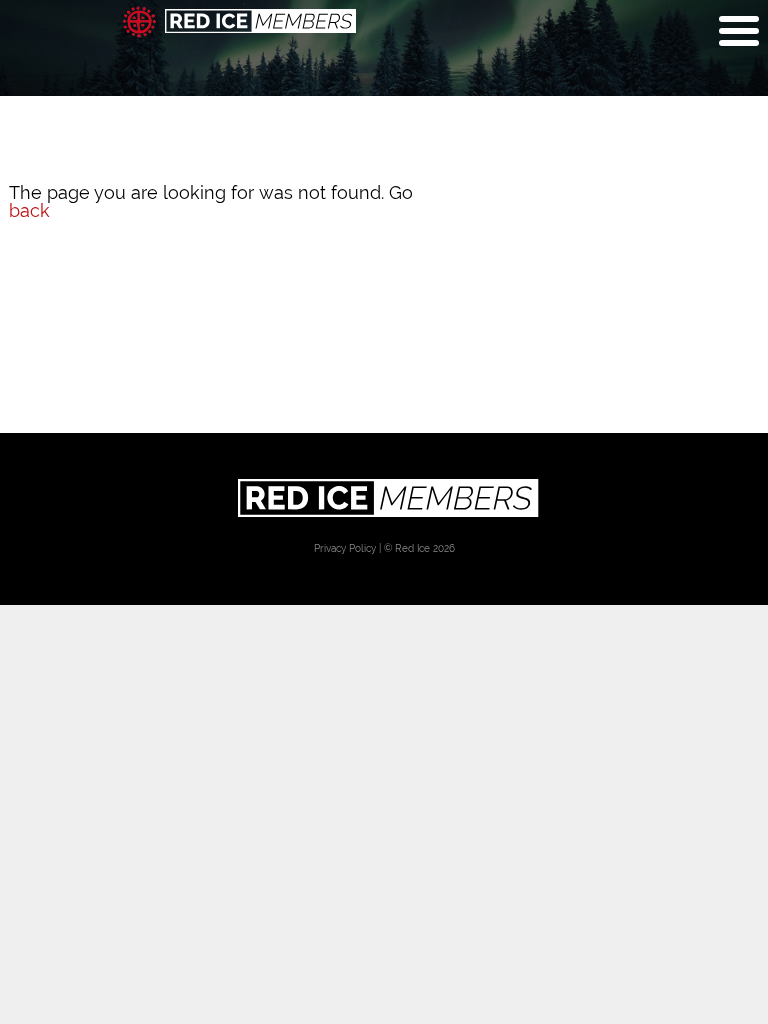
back (29, 210)
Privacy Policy (345, 548)
